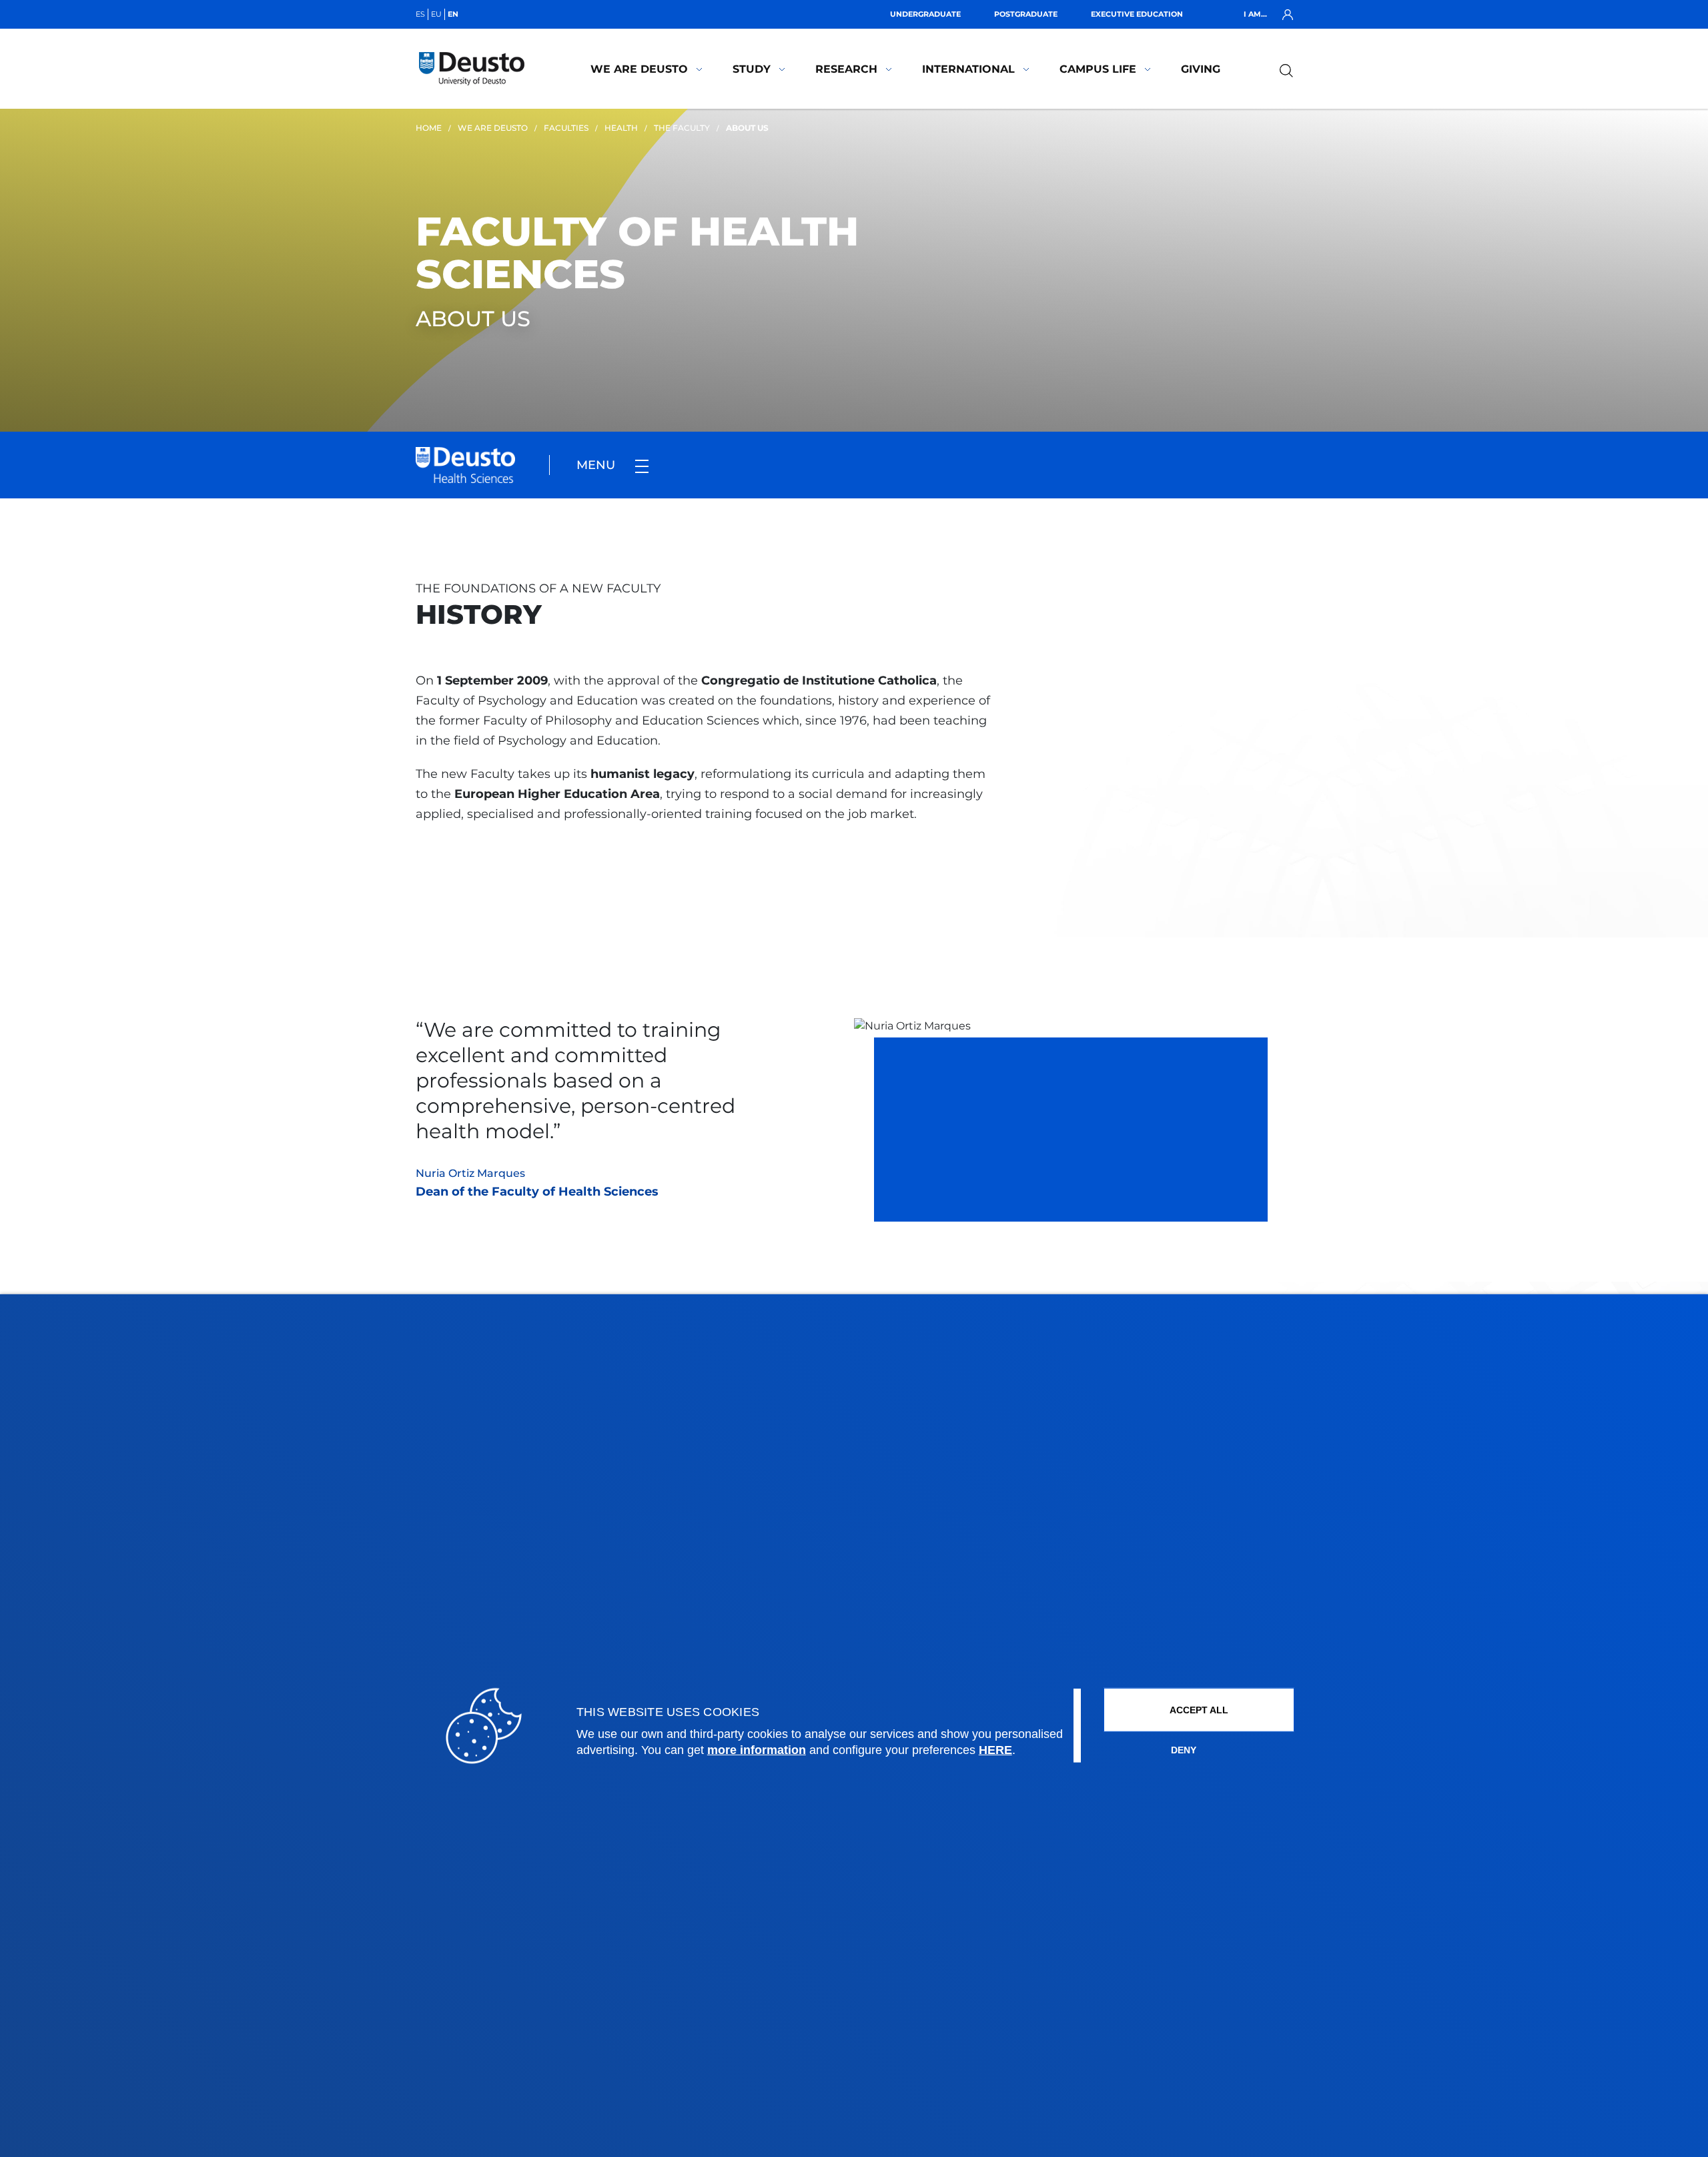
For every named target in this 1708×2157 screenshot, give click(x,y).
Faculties (566, 128)
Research (846, 69)
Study (752, 69)
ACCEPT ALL (1199, 1710)
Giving (1201, 69)
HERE (995, 1750)
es (420, 14)
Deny (1184, 1750)
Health (621, 128)
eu (436, 14)
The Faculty (682, 128)
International (968, 69)
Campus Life (1098, 69)
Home (429, 128)
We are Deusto (639, 69)
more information (757, 1750)
